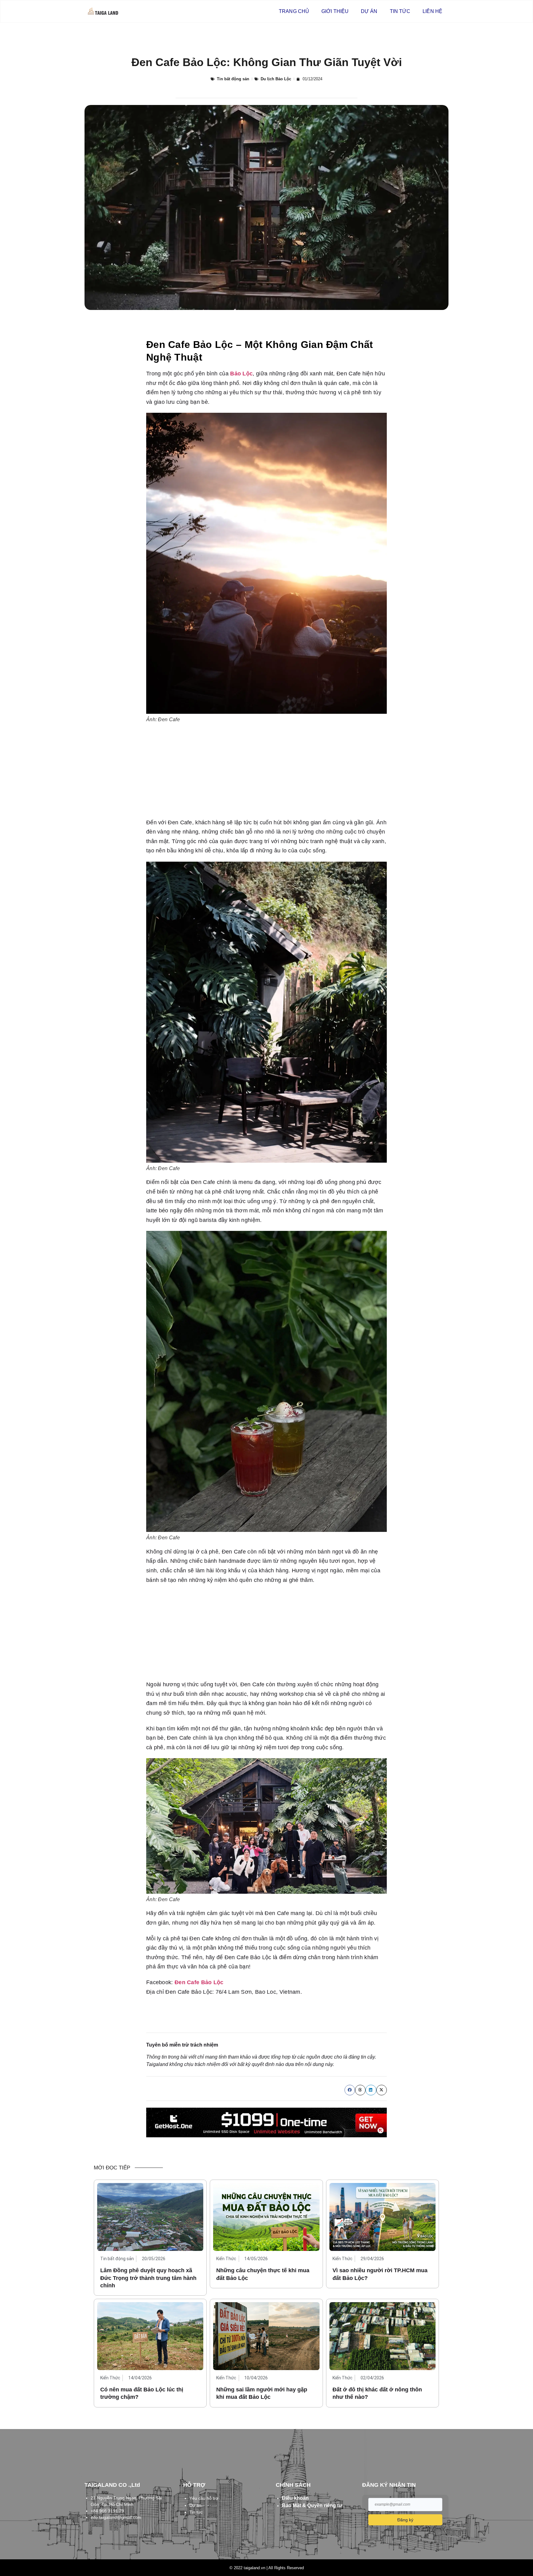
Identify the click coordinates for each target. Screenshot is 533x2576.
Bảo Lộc (241, 374)
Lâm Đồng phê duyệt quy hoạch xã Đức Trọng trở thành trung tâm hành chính (148, 2278)
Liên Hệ (432, 11)
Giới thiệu (335, 11)
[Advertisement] (266, 772)
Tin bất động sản (233, 79)
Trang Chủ (294, 11)
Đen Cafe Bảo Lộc (199, 1982)
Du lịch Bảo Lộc (276, 79)
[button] (350, 2090)
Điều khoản (295, 2498)
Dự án (369, 11)
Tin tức (400, 11)
